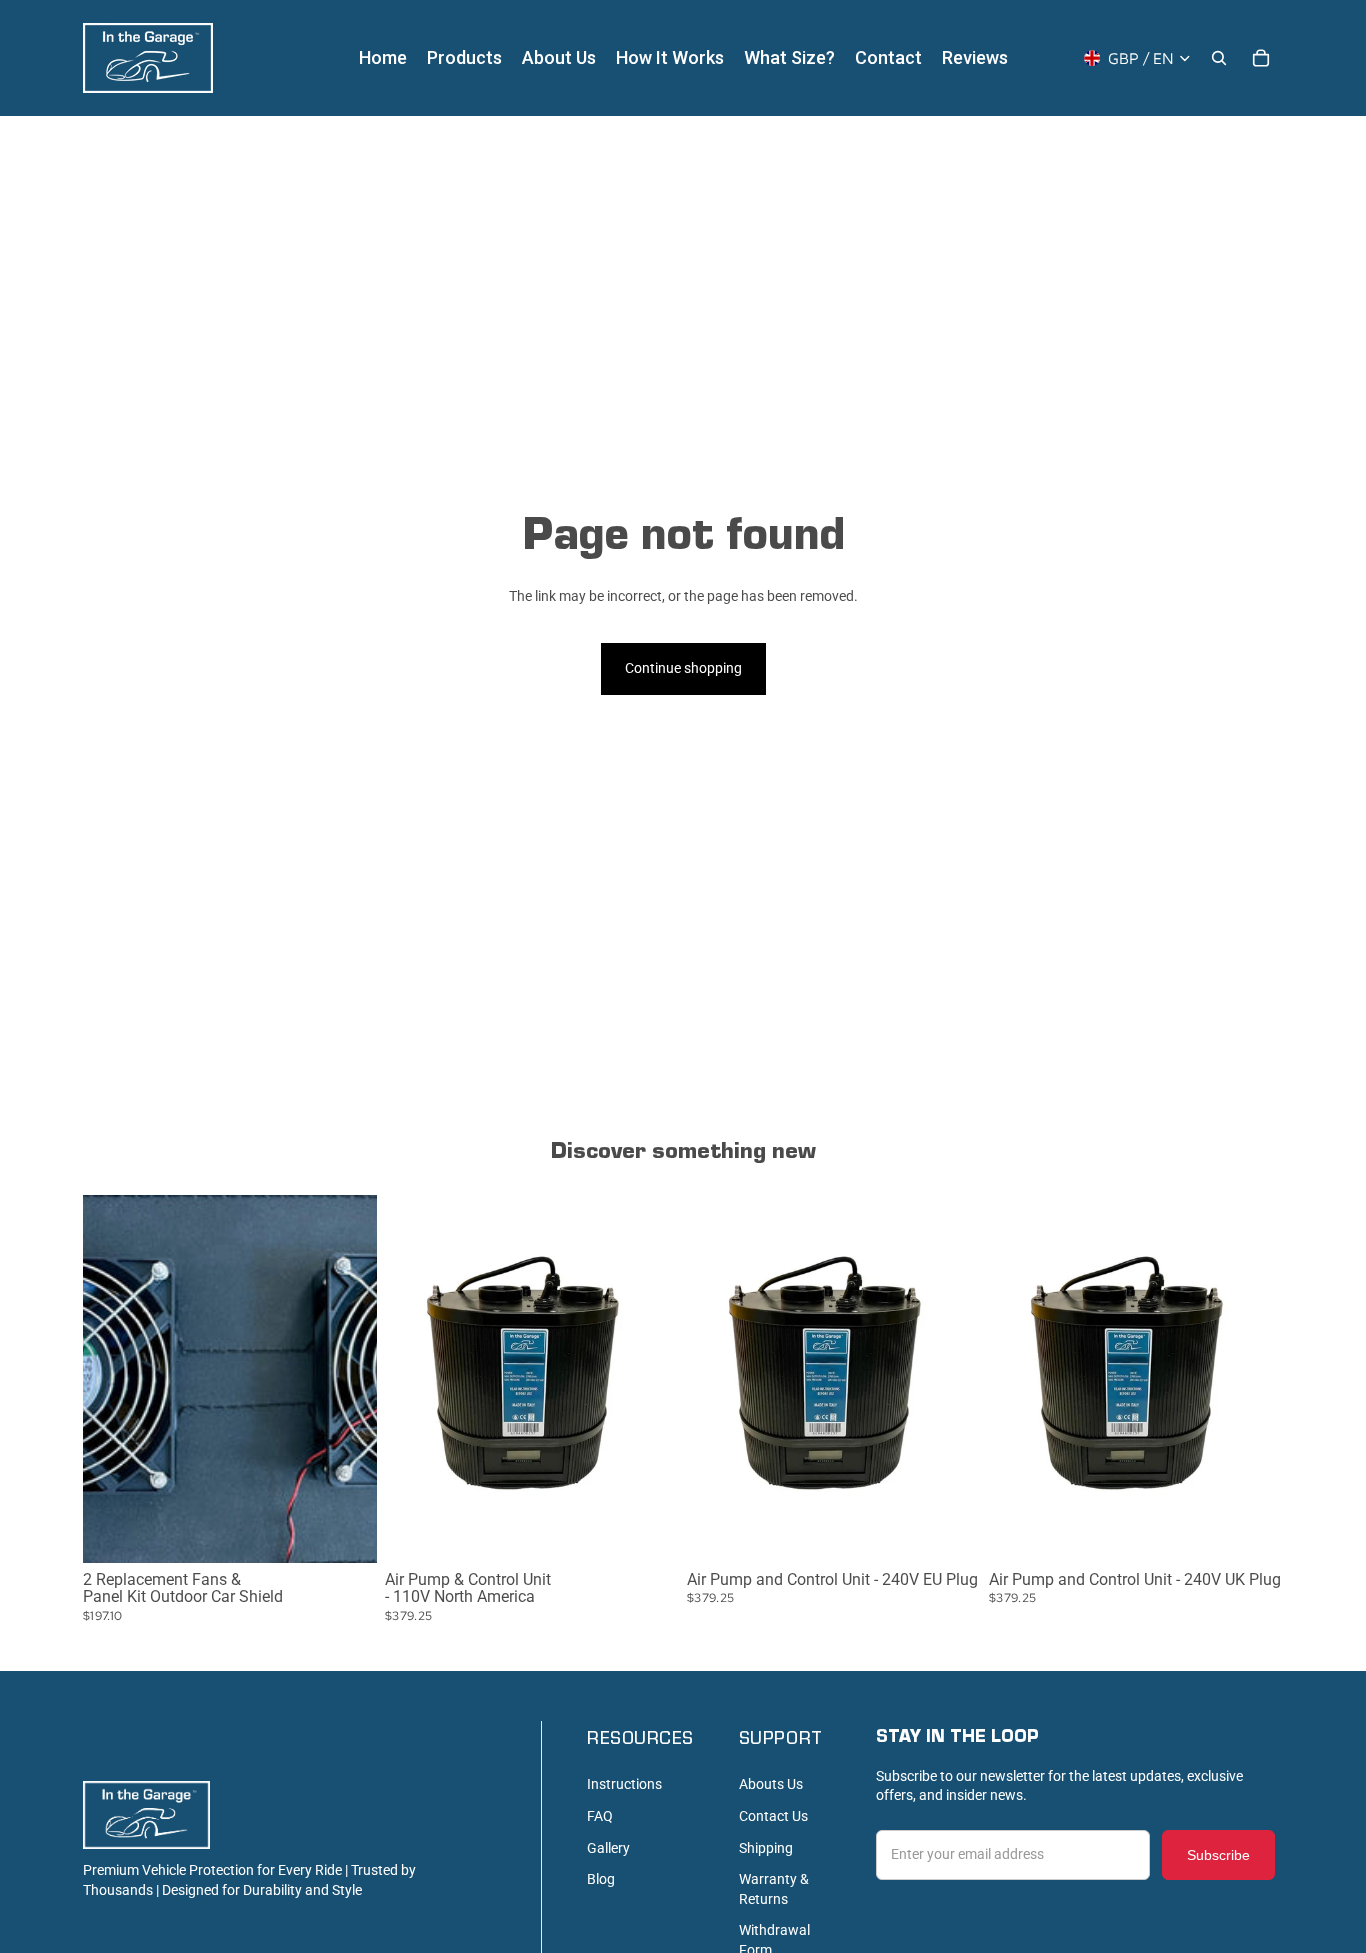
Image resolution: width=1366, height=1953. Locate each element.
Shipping (766, 1848)
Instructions (624, 1784)
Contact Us (773, 1816)
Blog (601, 1879)
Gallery (608, 1848)
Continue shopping (683, 668)
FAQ (600, 1816)
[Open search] (1219, 58)
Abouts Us (771, 1784)
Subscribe (1218, 1855)
